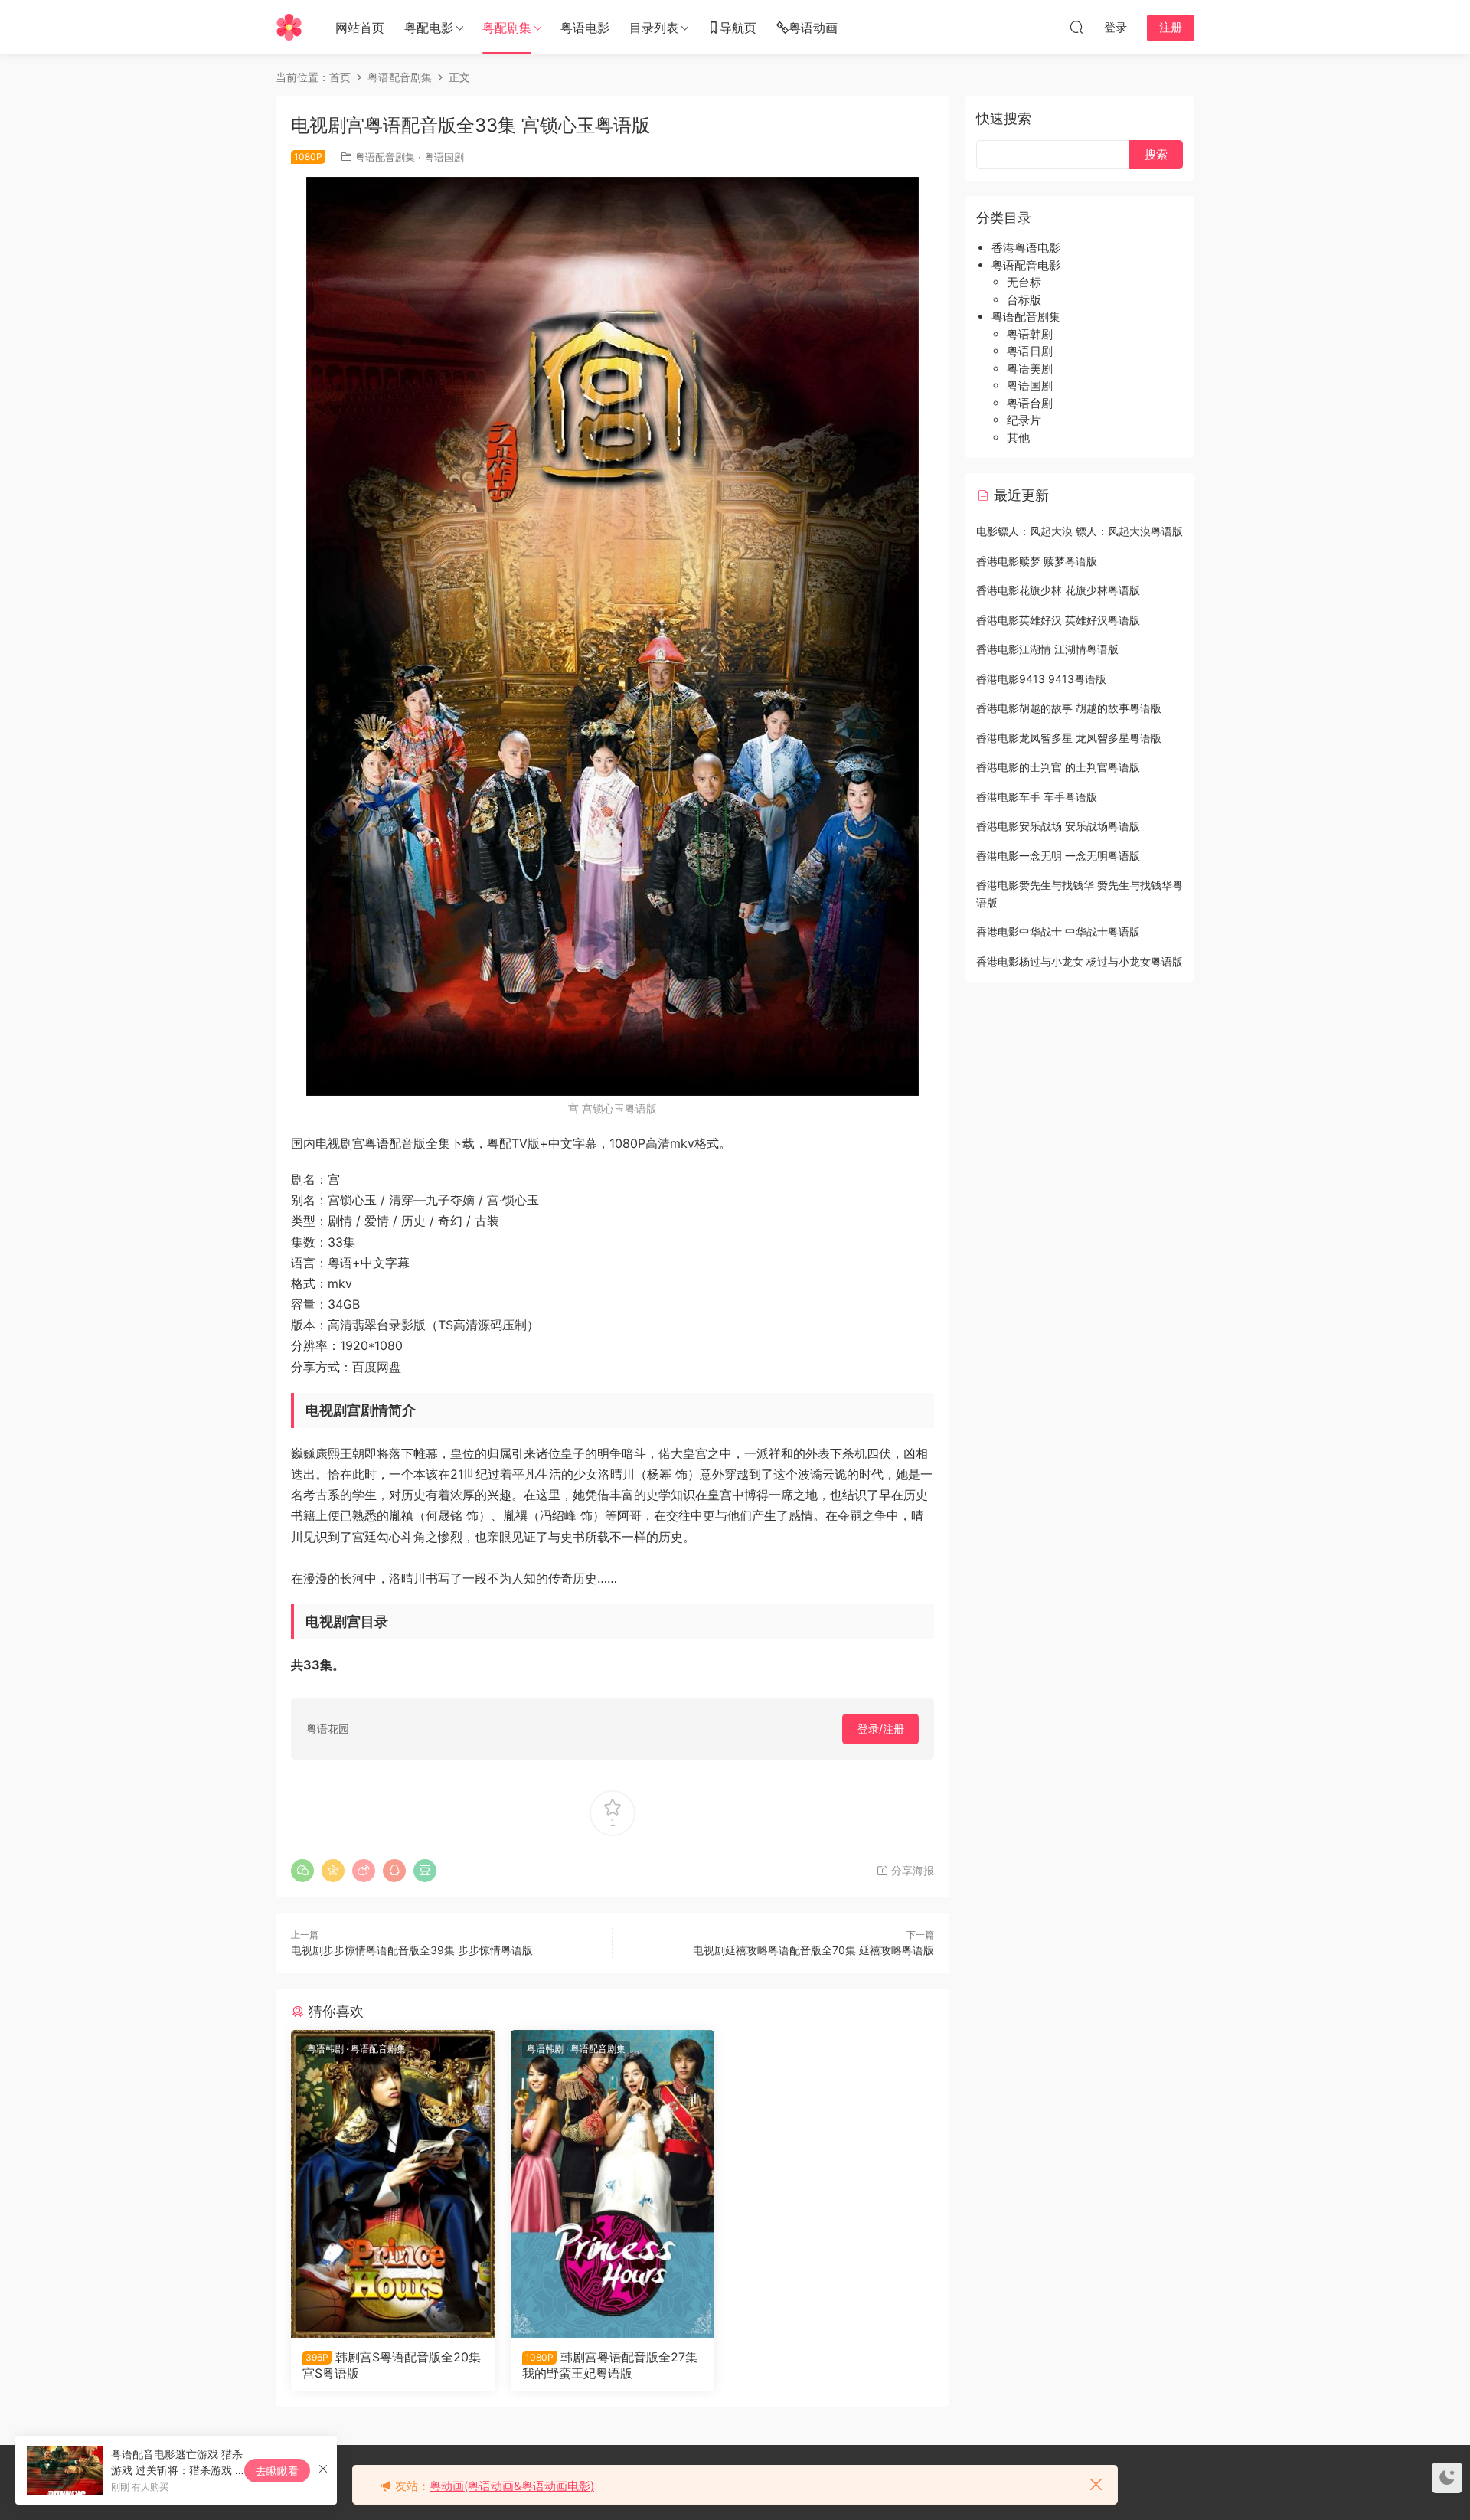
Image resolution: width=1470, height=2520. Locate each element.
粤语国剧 (444, 157)
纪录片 (1024, 420)
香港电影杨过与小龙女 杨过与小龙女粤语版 (1080, 961)
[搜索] (1076, 27)
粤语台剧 (1030, 403)
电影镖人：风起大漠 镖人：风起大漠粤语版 (1080, 531)
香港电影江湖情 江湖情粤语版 (1047, 649)
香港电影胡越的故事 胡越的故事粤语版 (1069, 708)
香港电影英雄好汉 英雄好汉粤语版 (1058, 620)
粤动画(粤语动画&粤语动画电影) (512, 2486)
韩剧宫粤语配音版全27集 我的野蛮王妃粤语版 (610, 2365)
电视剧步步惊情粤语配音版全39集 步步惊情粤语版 (412, 1950)
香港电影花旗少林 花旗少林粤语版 (1058, 590)
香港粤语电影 (1026, 248)
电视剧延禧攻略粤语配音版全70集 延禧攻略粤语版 (813, 1950)
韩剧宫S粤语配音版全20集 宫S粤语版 (392, 2365)
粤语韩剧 (325, 2049)
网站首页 (360, 28)
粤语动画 (813, 28)
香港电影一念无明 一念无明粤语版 (1058, 856)
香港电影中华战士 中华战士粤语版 (1058, 932)
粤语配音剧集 (385, 157)
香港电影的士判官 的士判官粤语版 (1058, 767)
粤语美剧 (1030, 369)
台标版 (1024, 300)
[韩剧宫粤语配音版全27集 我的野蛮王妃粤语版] (613, 2184)
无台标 (1024, 282)
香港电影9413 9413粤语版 (1041, 679)
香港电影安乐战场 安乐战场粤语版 (1058, 826)
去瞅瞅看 (277, 2471)
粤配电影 (429, 28)
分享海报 (911, 1870)
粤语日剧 (1030, 351)
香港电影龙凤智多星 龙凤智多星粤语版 (1069, 738)
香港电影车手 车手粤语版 (1037, 797)
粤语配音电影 (1026, 265)
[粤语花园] (289, 27)
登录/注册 (881, 1729)
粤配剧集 (507, 28)
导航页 (738, 28)
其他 (1018, 438)
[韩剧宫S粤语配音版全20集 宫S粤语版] (393, 2184)
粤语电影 (585, 28)
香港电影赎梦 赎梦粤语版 (1037, 561)
